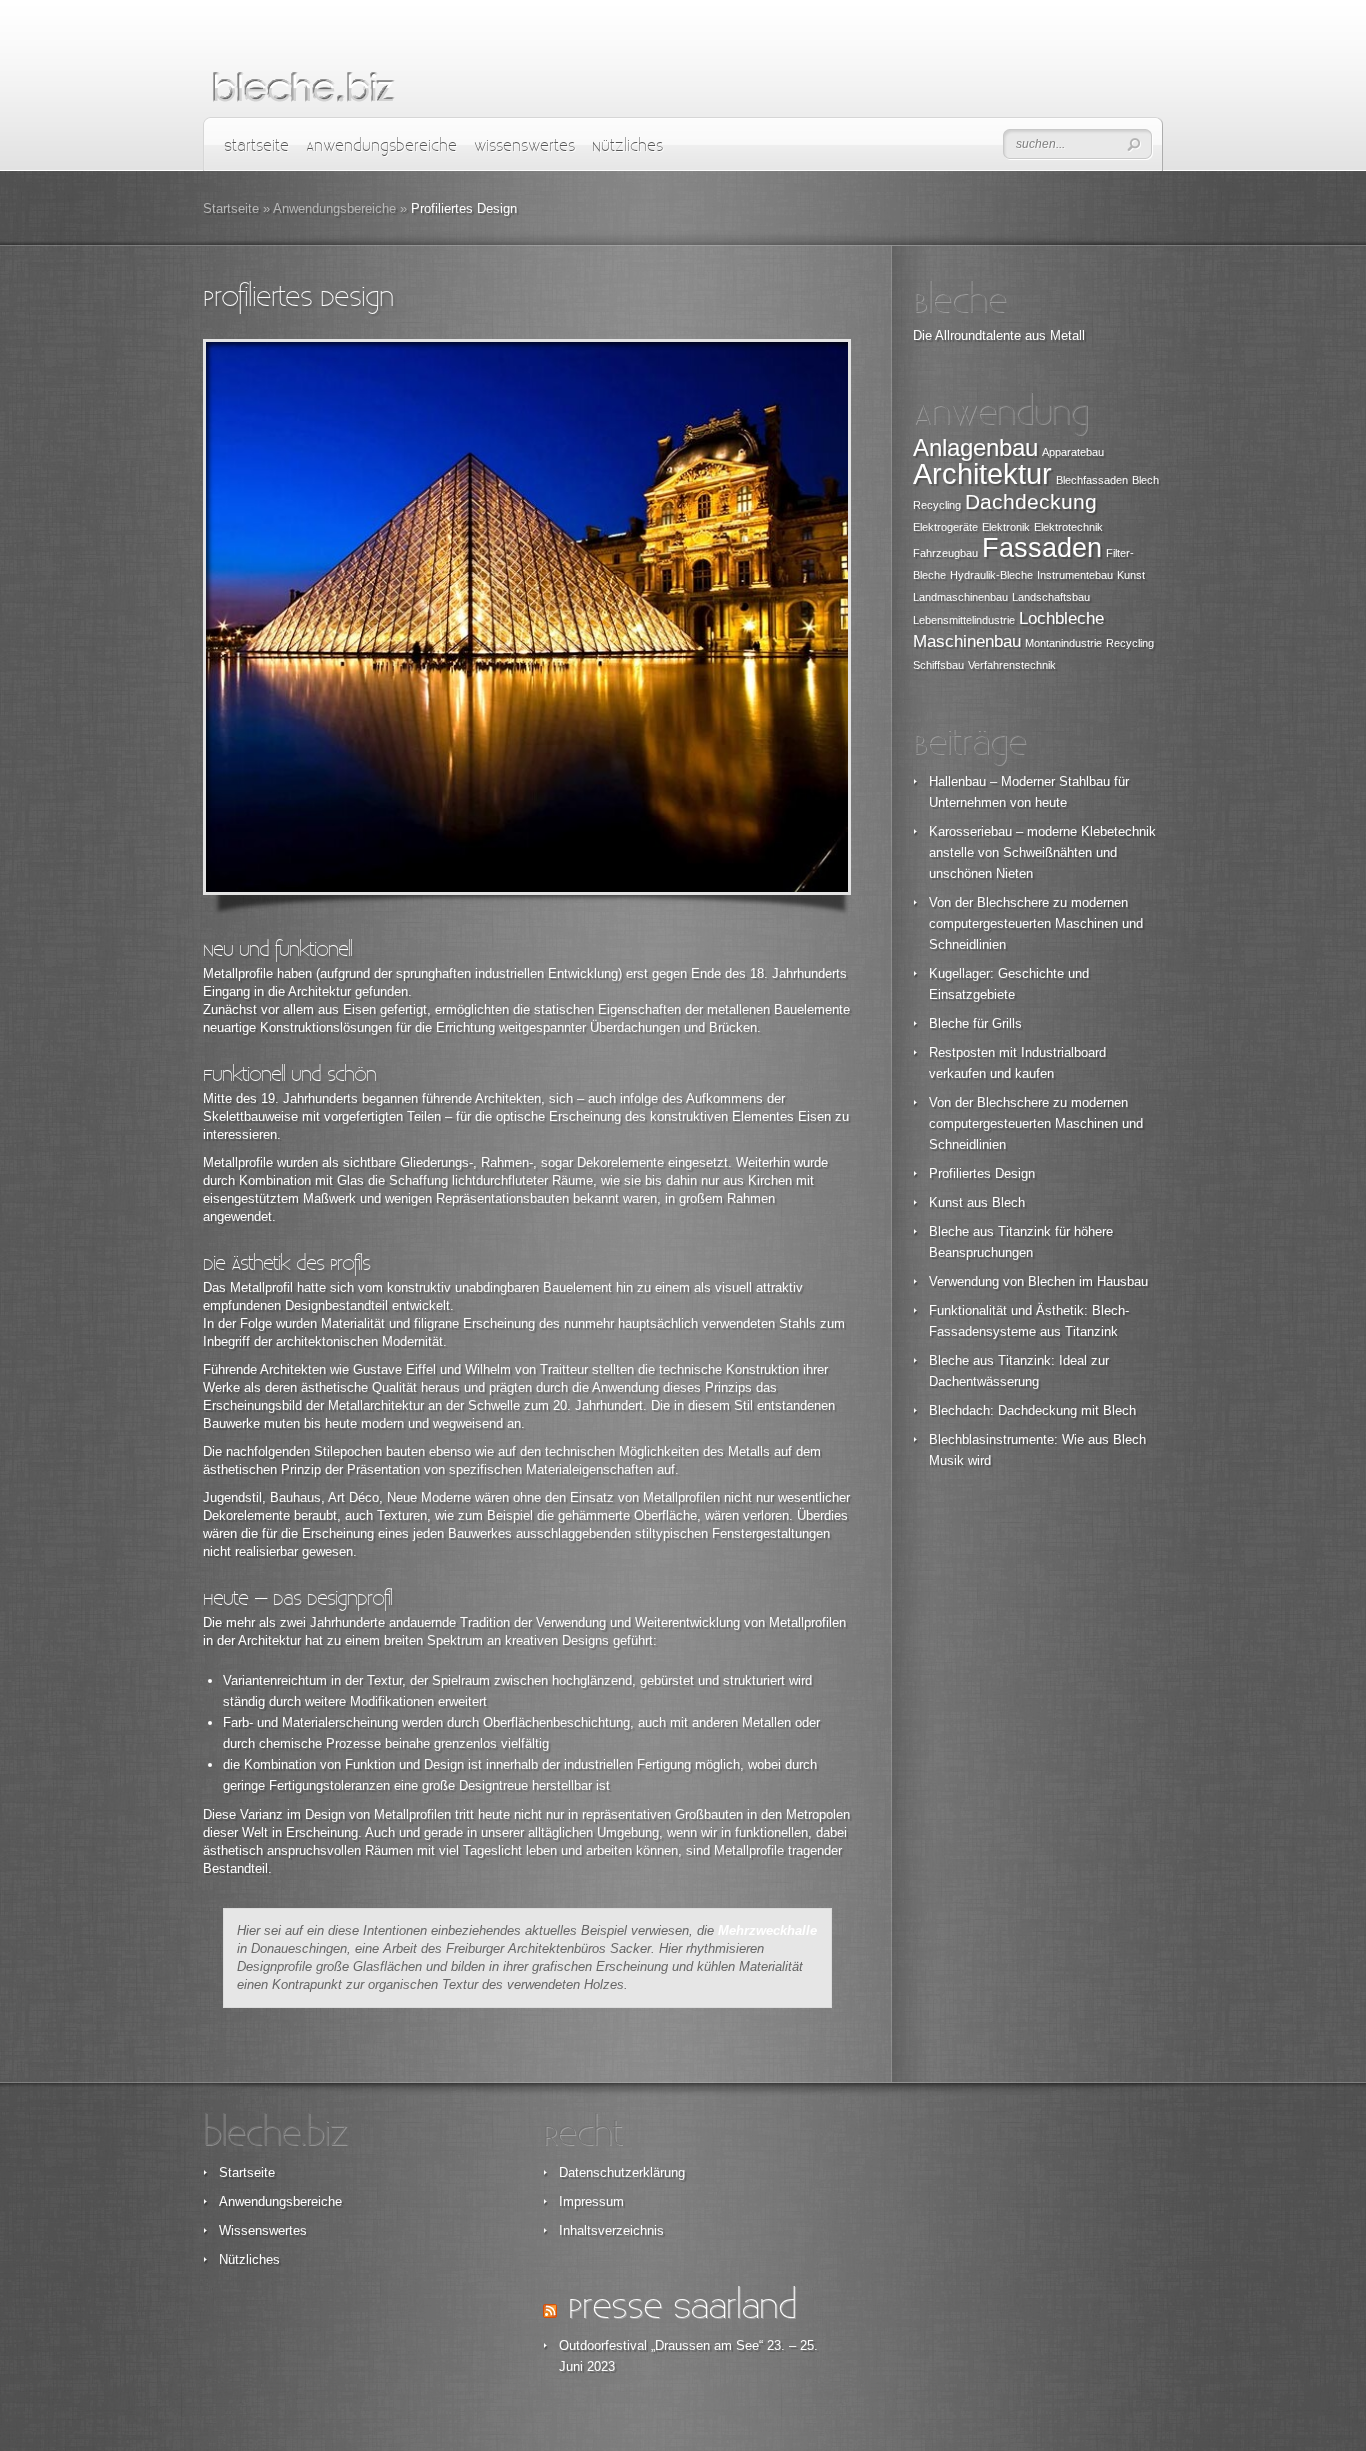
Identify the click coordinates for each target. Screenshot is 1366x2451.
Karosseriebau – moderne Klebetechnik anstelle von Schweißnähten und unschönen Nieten (1042, 852)
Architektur (982, 473)
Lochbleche (1061, 618)
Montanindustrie (1063, 643)
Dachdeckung (1031, 501)
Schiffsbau (938, 665)
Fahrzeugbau (945, 553)
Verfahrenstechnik (1012, 665)
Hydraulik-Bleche (991, 575)
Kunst (1131, 575)
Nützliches (627, 146)
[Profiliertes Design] (527, 617)
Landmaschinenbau (960, 597)
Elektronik (1006, 527)
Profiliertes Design (982, 1173)
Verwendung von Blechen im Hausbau (1038, 1281)
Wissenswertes (524, 146)
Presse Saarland (682, 2307)
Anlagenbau (975, 447)
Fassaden (1042, 548)
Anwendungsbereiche (381, 146)
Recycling (1130, 643)
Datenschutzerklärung (622, 2172)
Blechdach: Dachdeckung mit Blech (1032, 1410)
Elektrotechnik (1068, 527)
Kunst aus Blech (977, 1202)
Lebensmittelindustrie (964, 620)
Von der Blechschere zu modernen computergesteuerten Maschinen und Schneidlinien (1036, 923)
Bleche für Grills (975, 1023)
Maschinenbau (967, 641)
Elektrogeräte (945, 527)
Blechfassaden (1092, 480)
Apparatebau (1073, 452)
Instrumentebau (1075, 575)
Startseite (256, 146)
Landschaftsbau (1051, 597)
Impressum (591, 2201)
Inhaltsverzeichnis (611, 2230)
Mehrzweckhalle (767, 1930)
